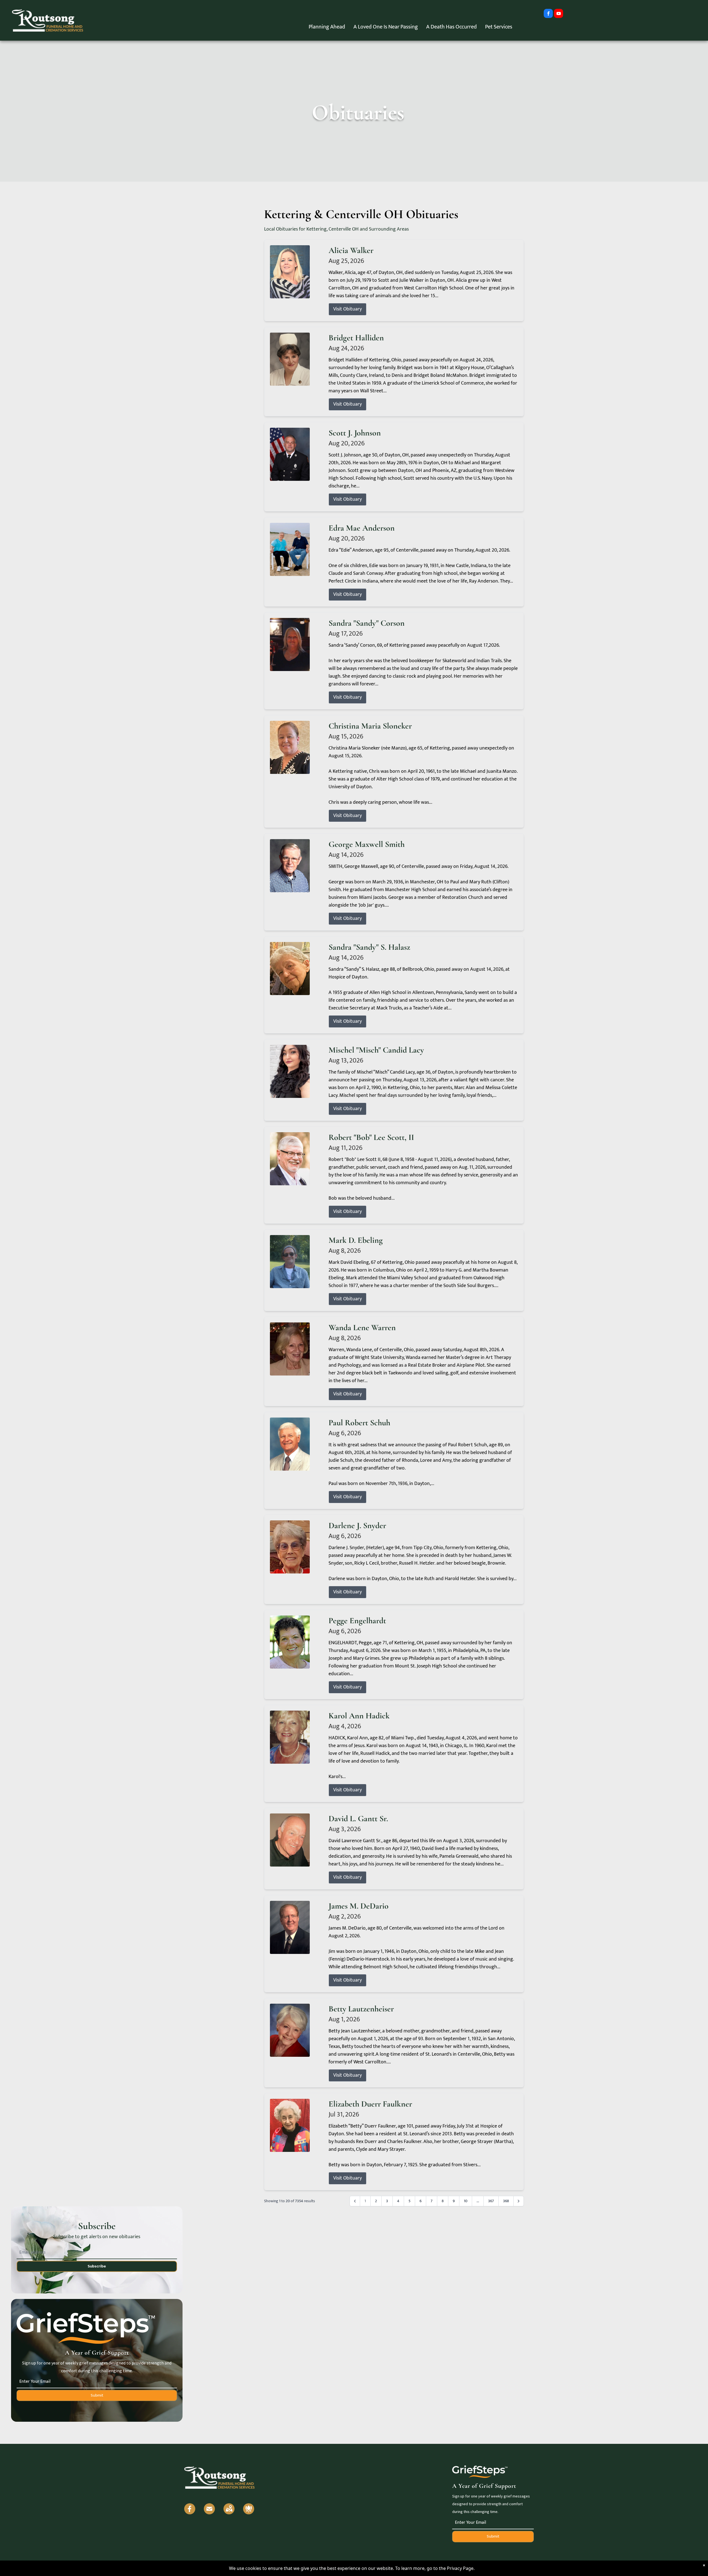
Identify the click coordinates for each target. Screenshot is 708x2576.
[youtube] (559, 14)
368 (506, 2201)
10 (466, 2201)
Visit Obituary (348, 309)
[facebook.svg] (190, 2509)
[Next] (519, 2201)
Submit (97, 2395)
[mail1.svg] (209, 2509)
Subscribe (97, 2266)
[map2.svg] (229, 2509)
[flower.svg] (249, 2509)
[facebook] (548, 14)
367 (491, 2201)
